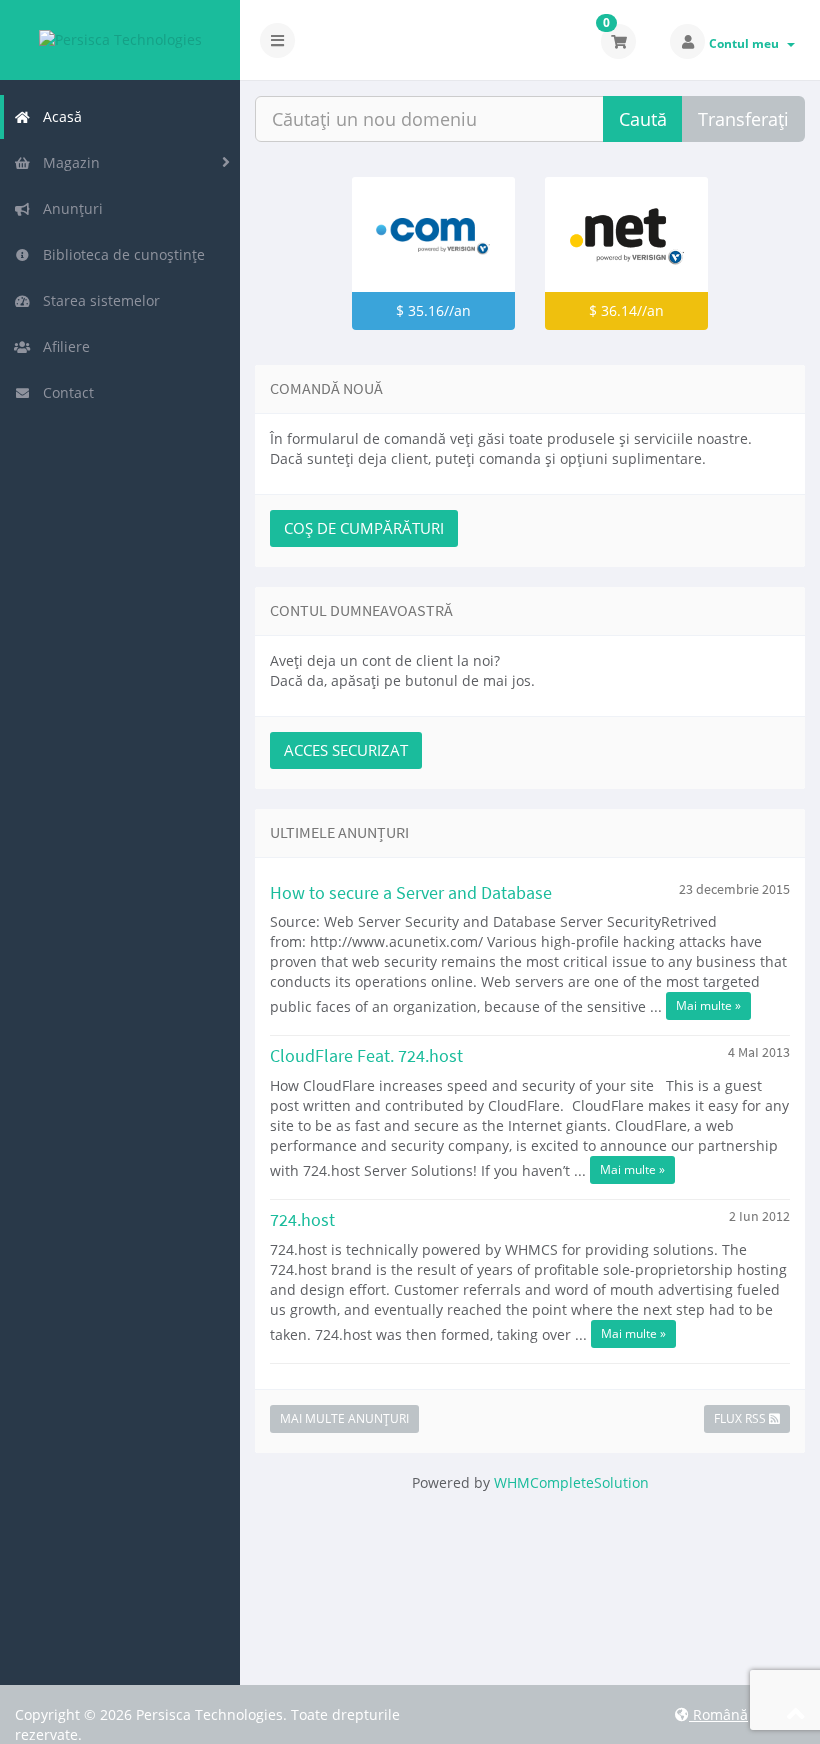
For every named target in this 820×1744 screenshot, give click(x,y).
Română (718, 1714)
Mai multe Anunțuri (344, 1418)
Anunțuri (69, 208)
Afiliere (62, 346)
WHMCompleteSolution (571, 1482)
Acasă (58, 116)
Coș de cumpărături (364, 528)
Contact (64, 392)
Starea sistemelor (97, 300)
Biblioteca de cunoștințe (120, 254)
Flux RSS (741, 1418)
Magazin (67, 162)
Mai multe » (708, 1005)
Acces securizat (346, 750)
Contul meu (747, 43)
